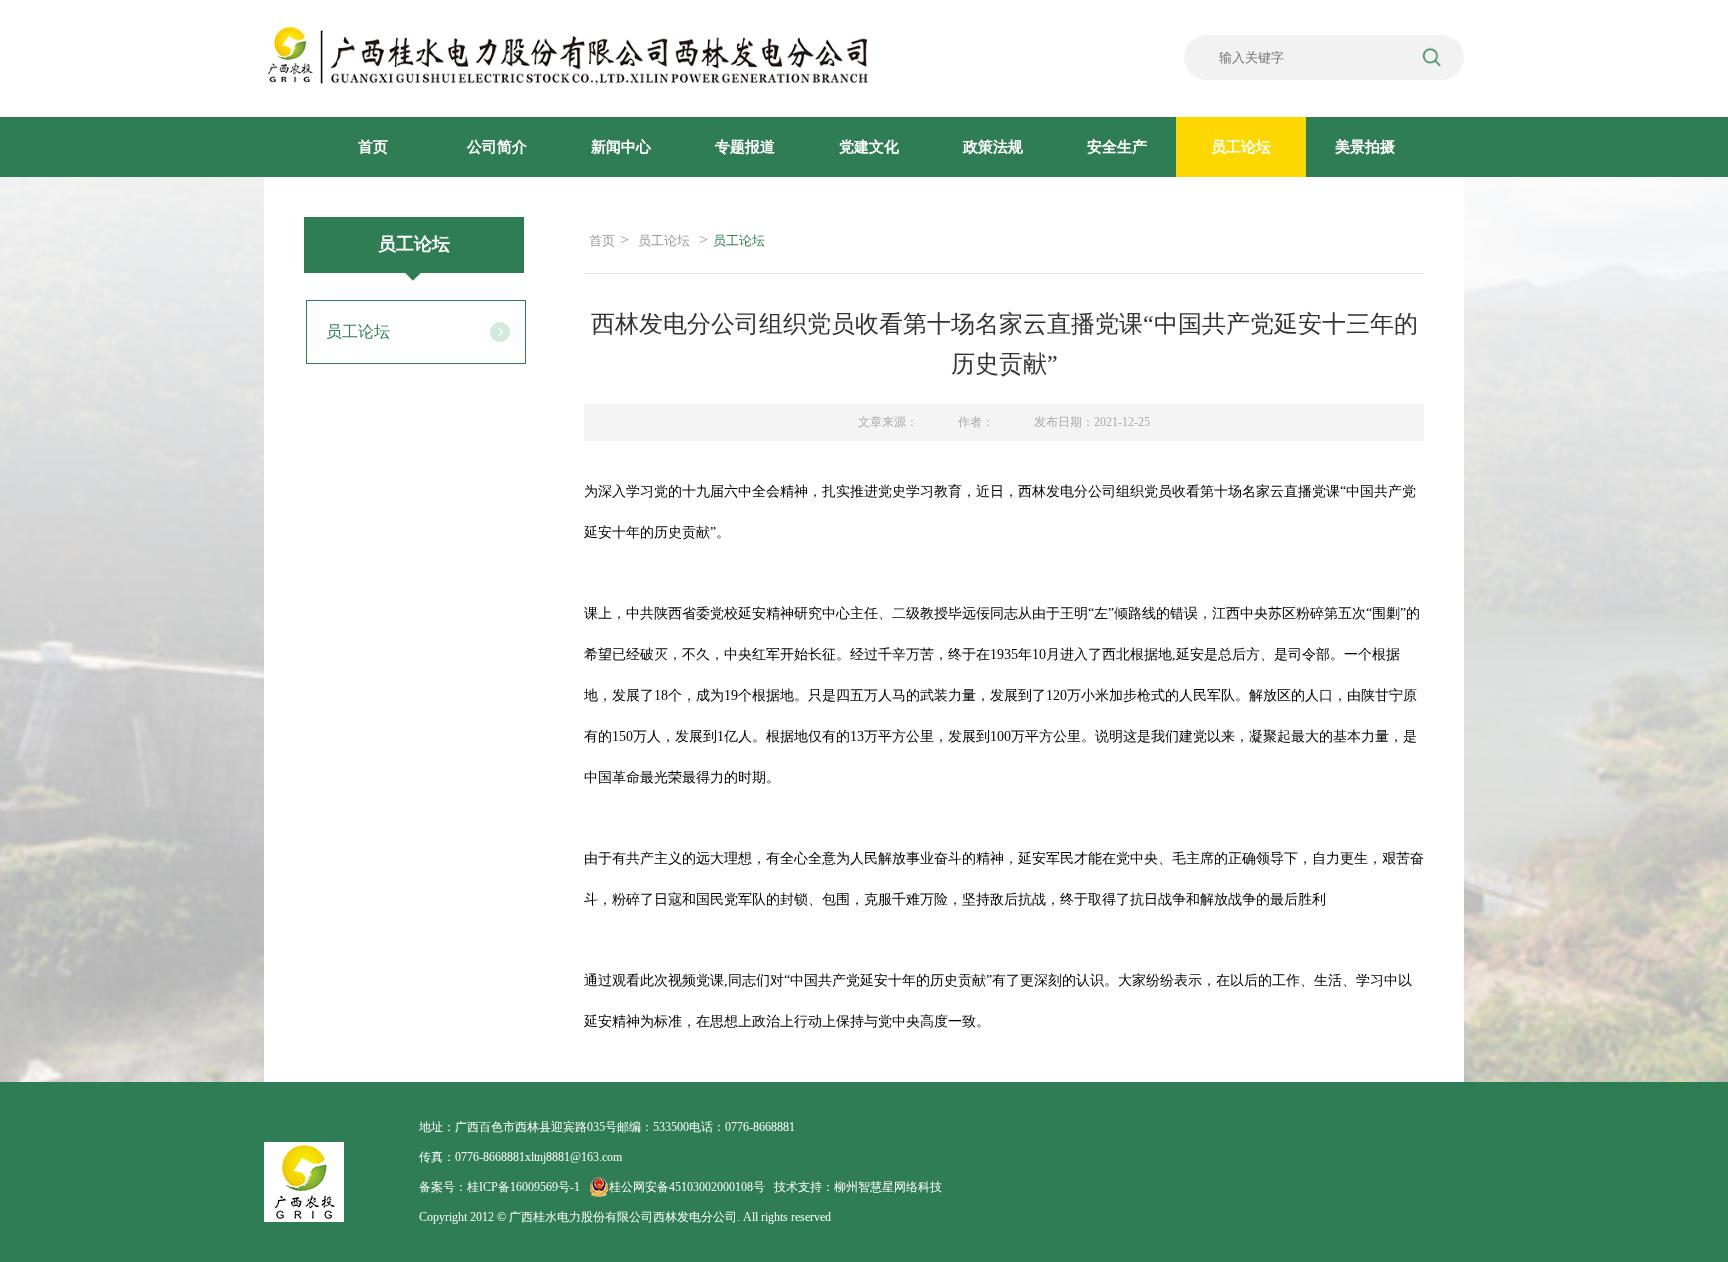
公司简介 (497, 147)
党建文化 (869, 147)
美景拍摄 (1365, 147)
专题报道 (745, 147)
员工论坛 (1241, 147)
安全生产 (1117, 147)
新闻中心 (621, 147)
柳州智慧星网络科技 (888, 1187)
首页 (373, 147)
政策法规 (993, 147)
